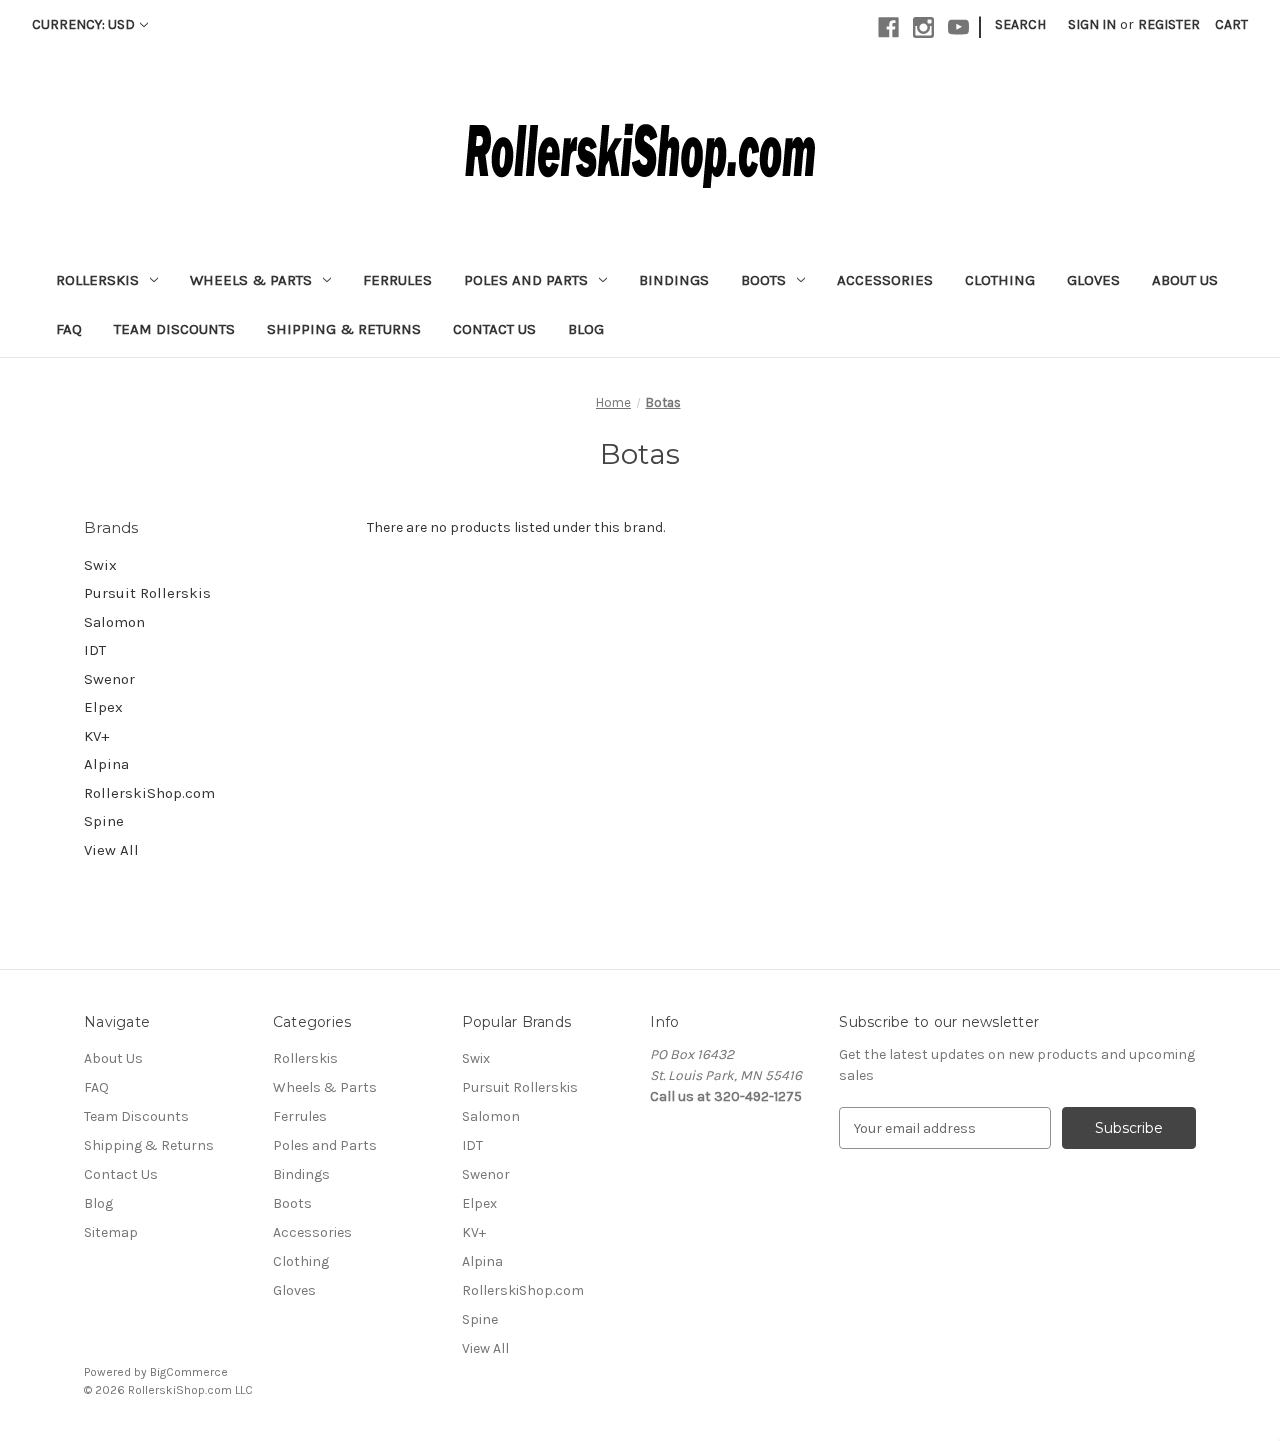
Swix (100, 565)
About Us (1185, 280)
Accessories (885, 280)
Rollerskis (97, 280)
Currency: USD (83, 24)
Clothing (1000, 280)
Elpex (103, 707)
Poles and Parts (526, 280)
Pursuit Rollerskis (147, 593)
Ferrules (397, 280)
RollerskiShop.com (149, 793)
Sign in (1092, 24)
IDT (95, 650)
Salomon (114, 622)
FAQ (69, 329)
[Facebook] (888, 27)
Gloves (1093, 280)
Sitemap (111, 1232)
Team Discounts (174, 329)
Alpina (106, 764)
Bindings (674, 280)
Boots (763, 280)
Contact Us (494, 329)
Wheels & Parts (251, 280)
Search (1020, 24)
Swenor (109, 679)
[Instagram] (923, 27)
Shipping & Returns (344, 329)
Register (1169, 24)
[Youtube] (958, 27)
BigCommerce (189, 1372)
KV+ (96, 736)
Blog (586, 329)
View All (111, 850)
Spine (104, 821)
